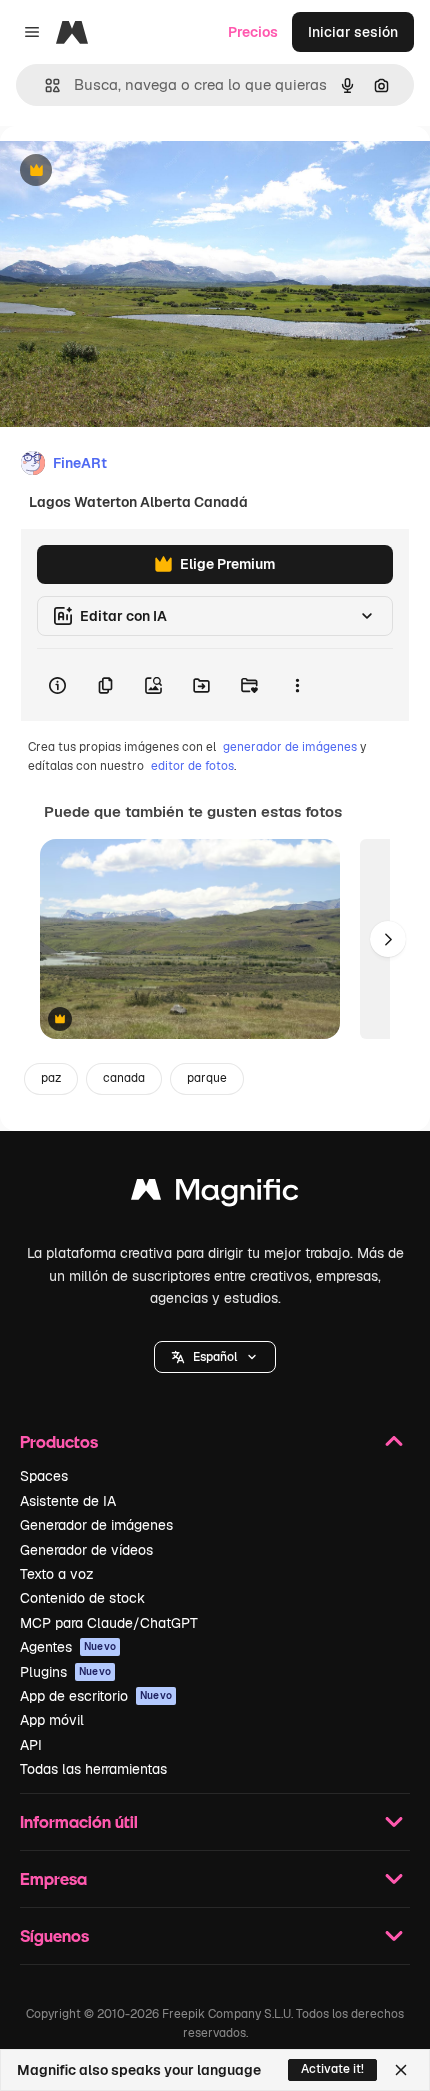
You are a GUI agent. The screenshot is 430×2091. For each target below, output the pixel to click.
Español (215, 1357)
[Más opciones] (297, 685)
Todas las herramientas (93, 1769)
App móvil (52, 1720)
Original (128, 171)
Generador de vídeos (86, 1550)
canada (124, 1078)
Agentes (68, 1647)
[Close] (401, 2070)
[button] (215, 1357)
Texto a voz (57, 1574)
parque (207, 1078)
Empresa (53, 1878)
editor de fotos (192, 766)
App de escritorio (96, 1696)
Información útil (79, 1821)
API (31, 1745)
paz (51, 1078)
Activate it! (332, 2069)
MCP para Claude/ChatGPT (109, 1623)
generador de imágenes (290, 747)
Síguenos (54, 1935)
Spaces (44, 1476)
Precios (253, 32)
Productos (59, 1441)
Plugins (65, 1672)
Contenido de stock (82, 1598)
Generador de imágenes (96, 1525)
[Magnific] (215, 1194)
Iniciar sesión (353, 32)
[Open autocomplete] (44, 85)
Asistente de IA (68, 1501)
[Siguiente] (388, 939)
